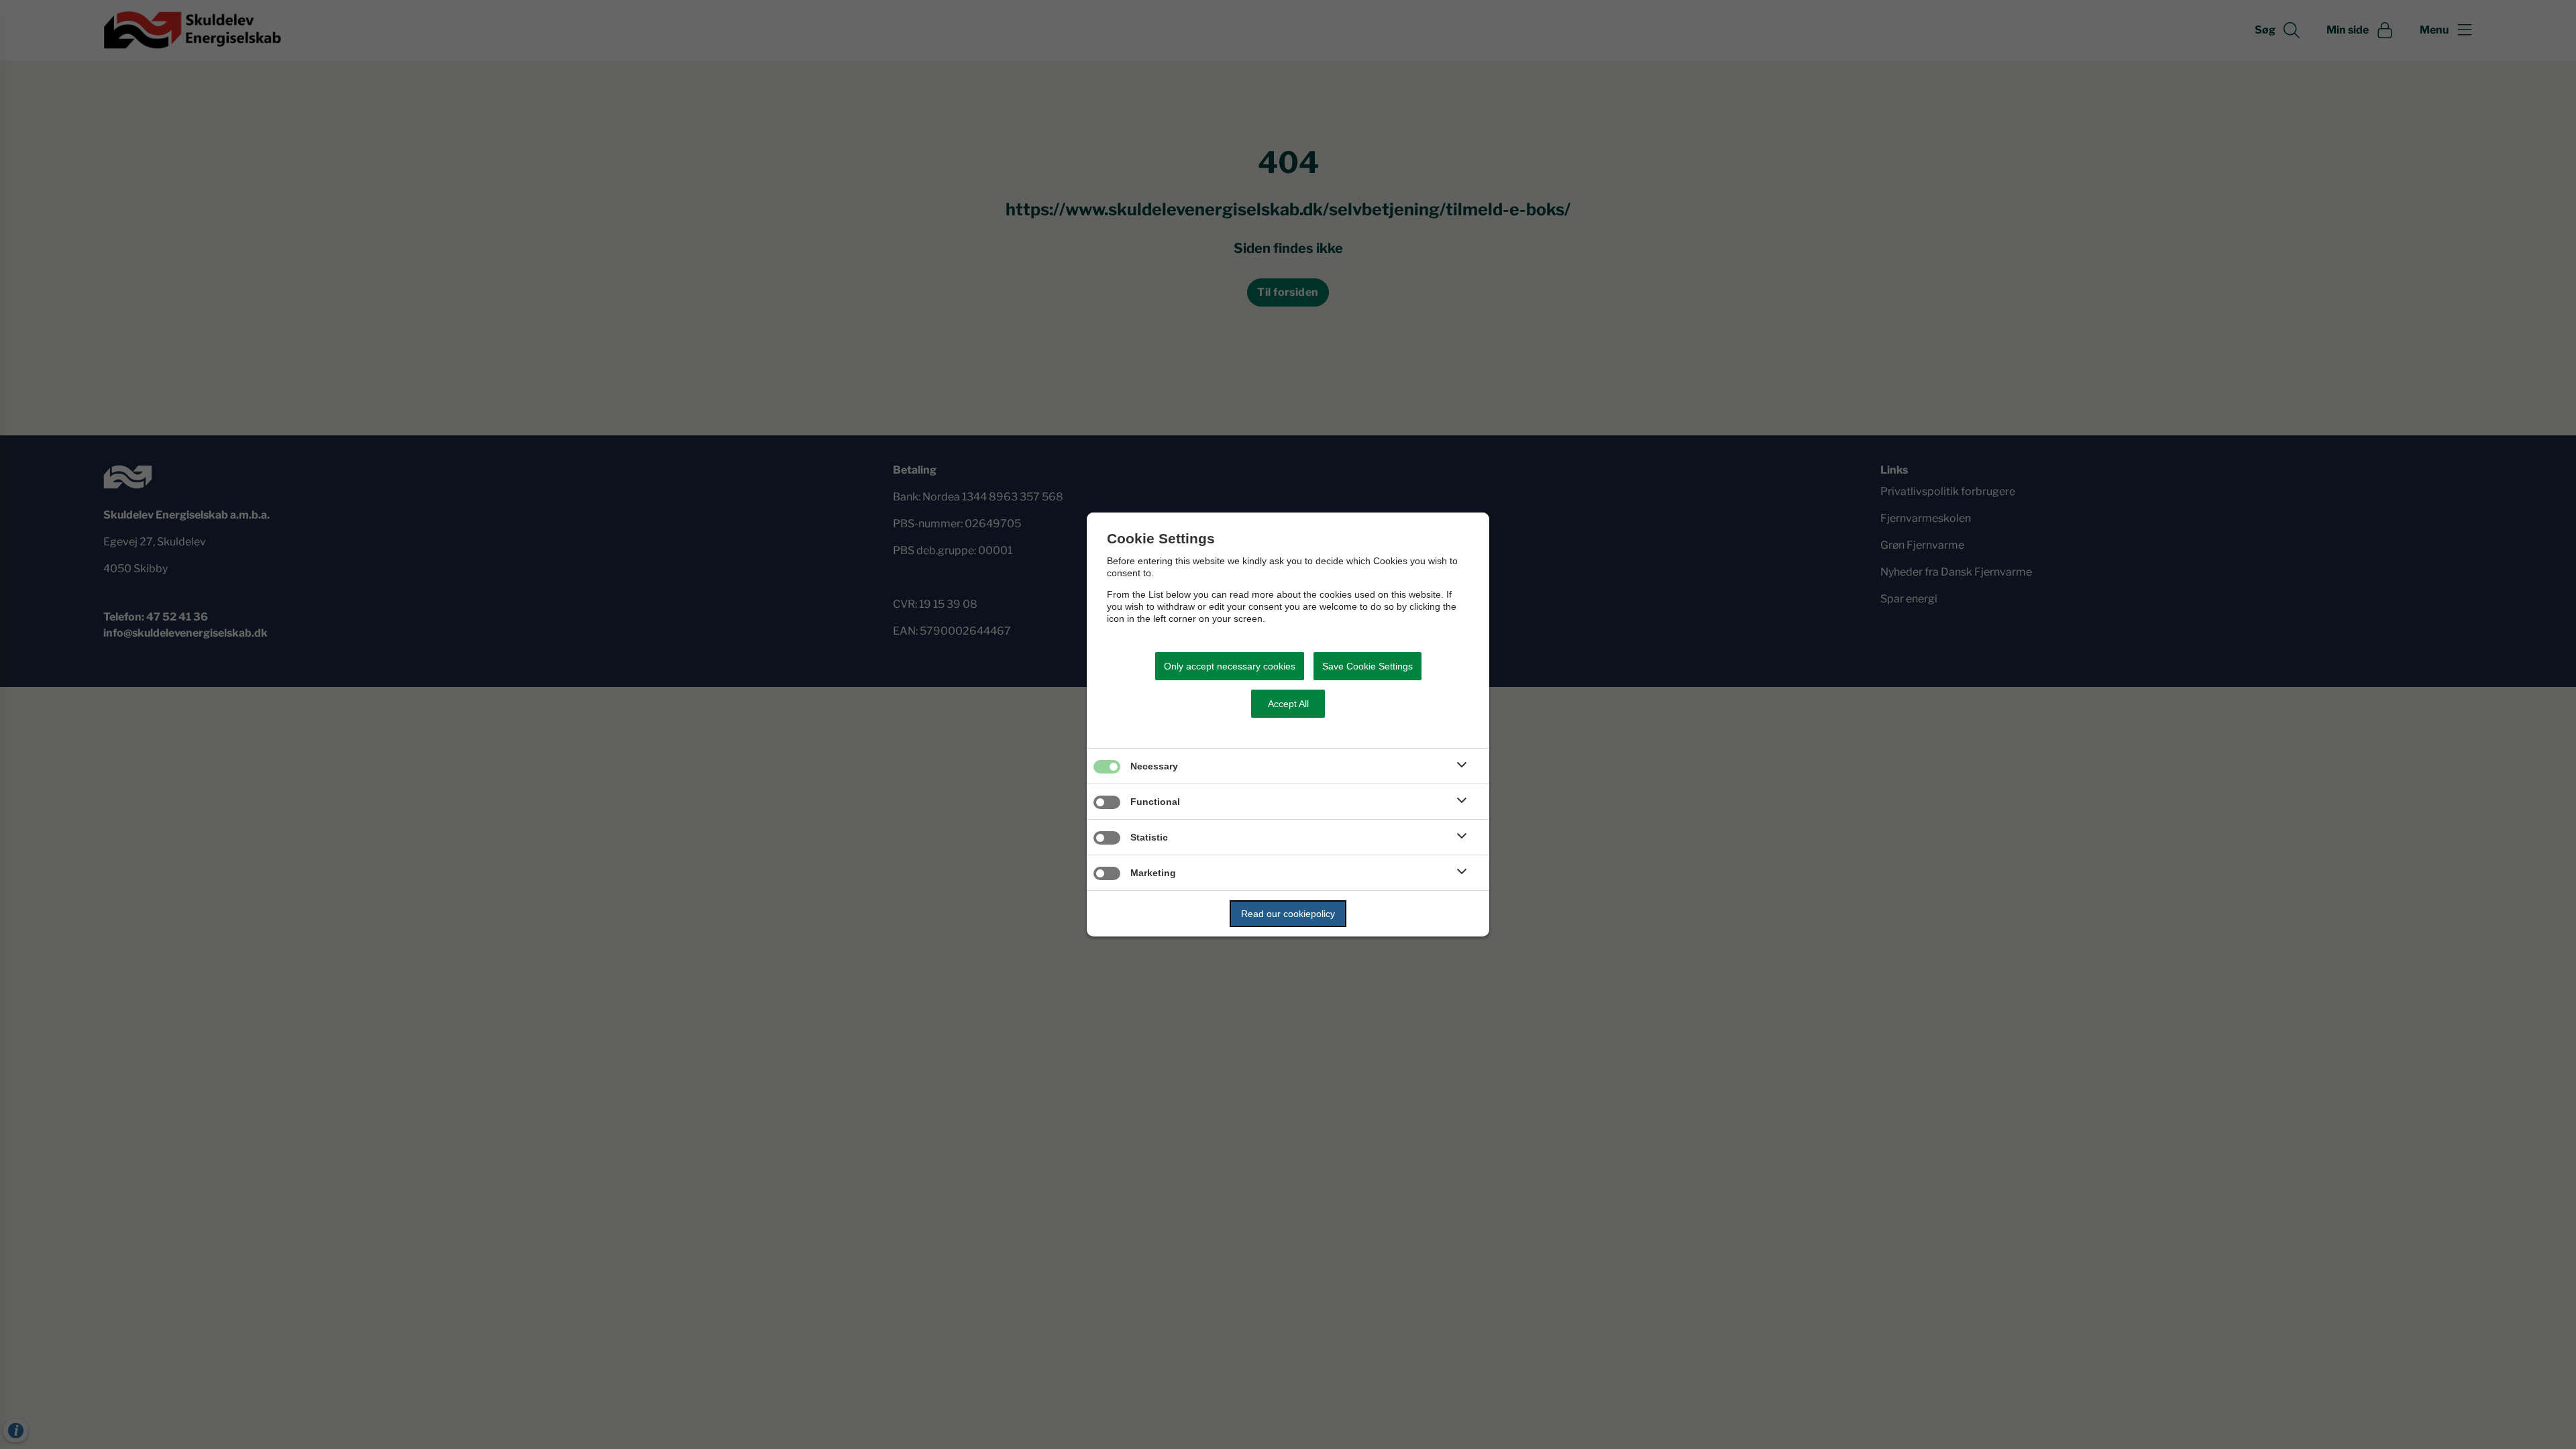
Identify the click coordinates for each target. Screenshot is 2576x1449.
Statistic (1149, 837)
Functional (1155, 802)
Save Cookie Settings (1367, 666)
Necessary (1154, 766)
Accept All (1288, 704)
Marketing (1153, 873)
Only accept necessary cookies (1230, 666)
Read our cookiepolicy (1288, 914)
